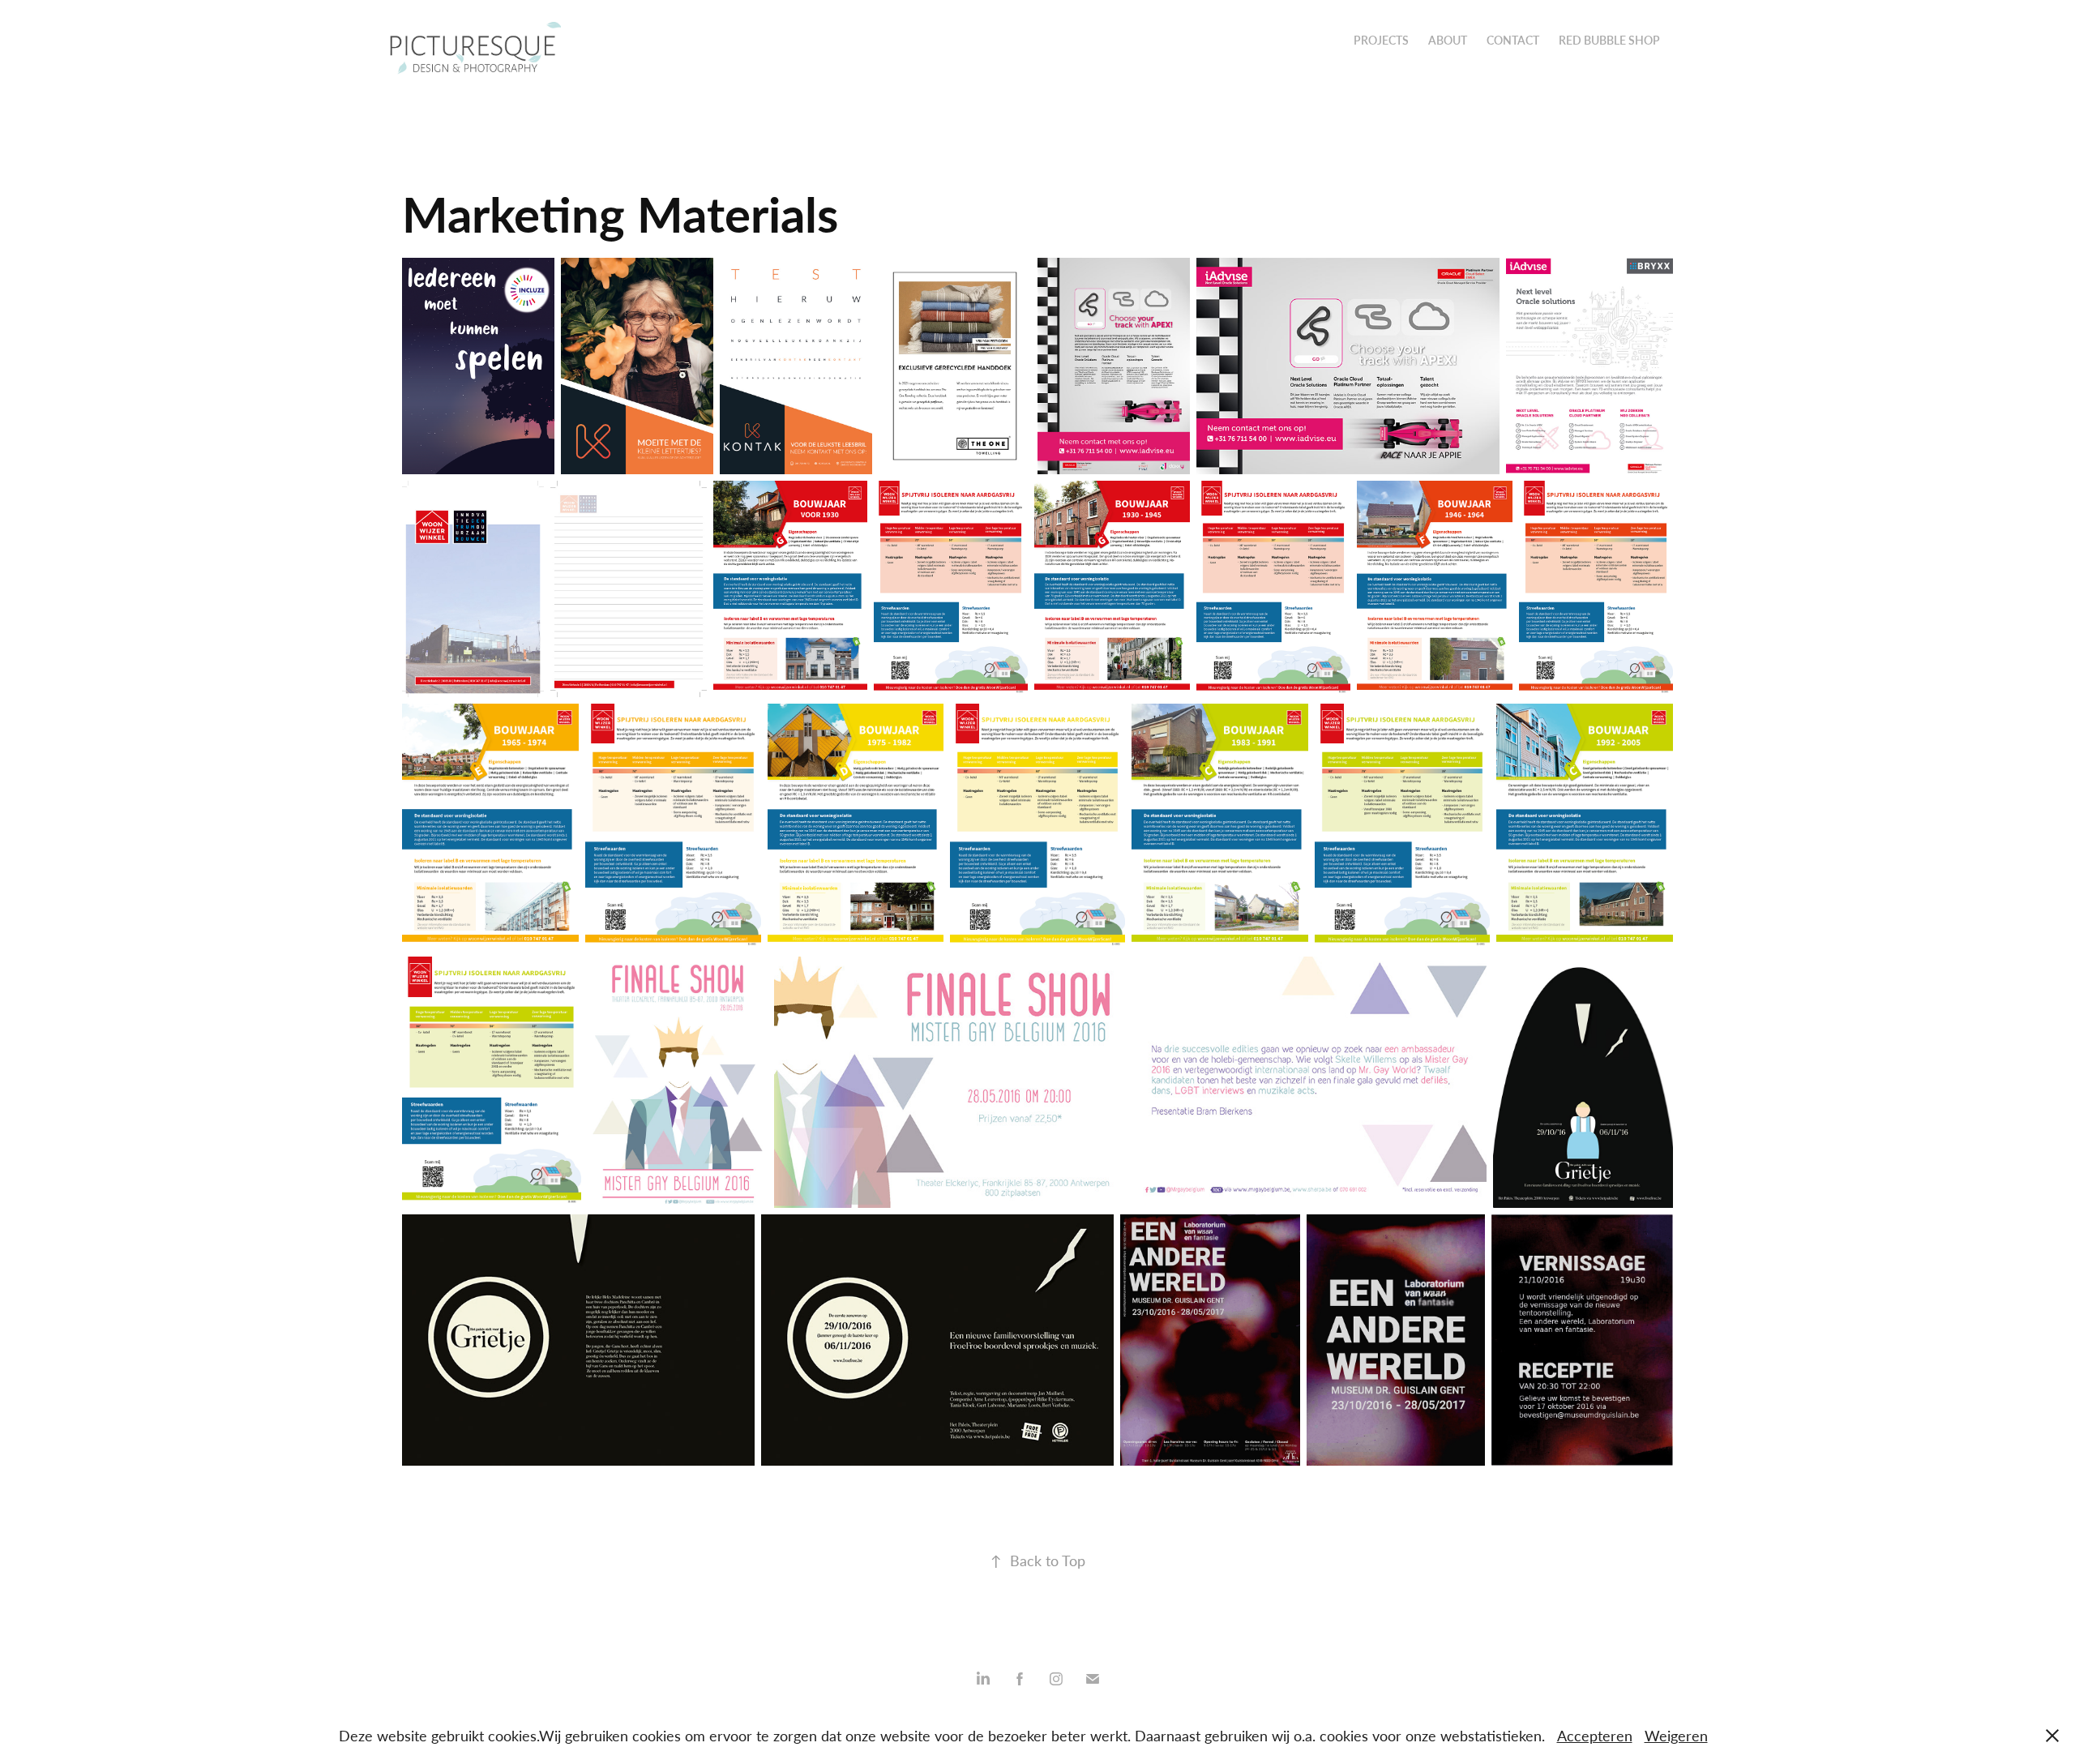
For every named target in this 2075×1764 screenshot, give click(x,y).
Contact (1513, 40)
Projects (1381, 40)
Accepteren (1595, 1736)
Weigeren (1676, 1736)
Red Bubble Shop (1609, 40)
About (1448, 40)
